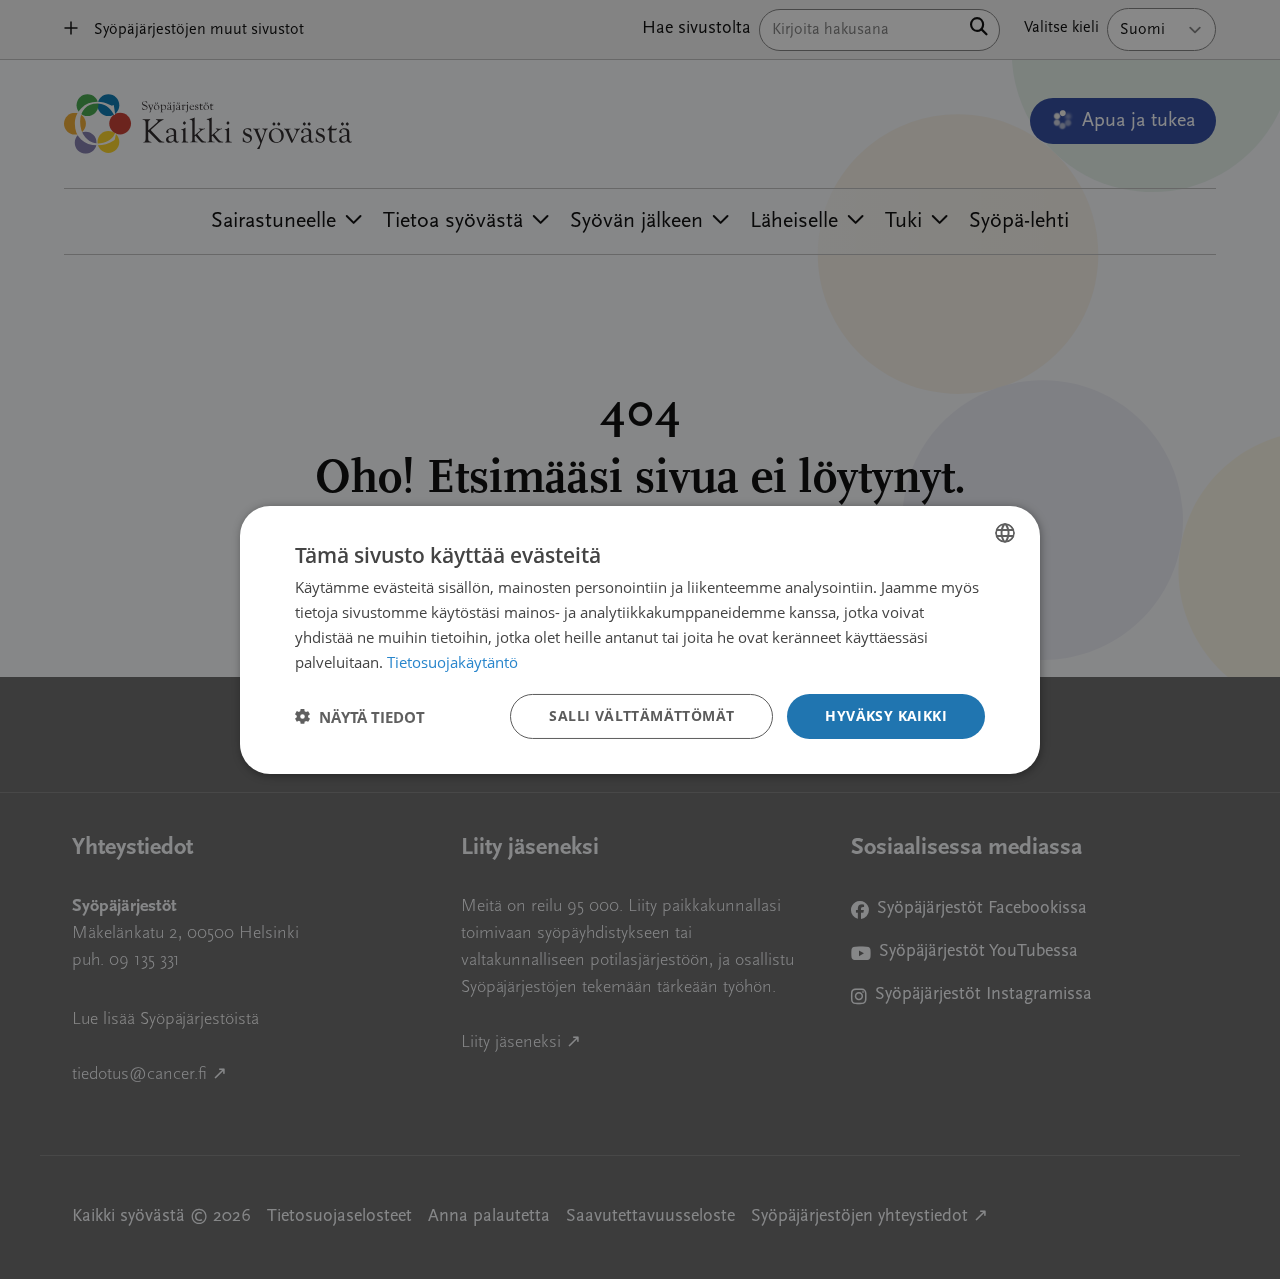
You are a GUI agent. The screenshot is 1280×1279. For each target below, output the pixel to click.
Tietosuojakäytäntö (452, 661)
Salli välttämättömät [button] (641, 715)
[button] (360, 716)
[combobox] (1005, 532)
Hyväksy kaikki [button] (886, 715)
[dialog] (640, 639)
